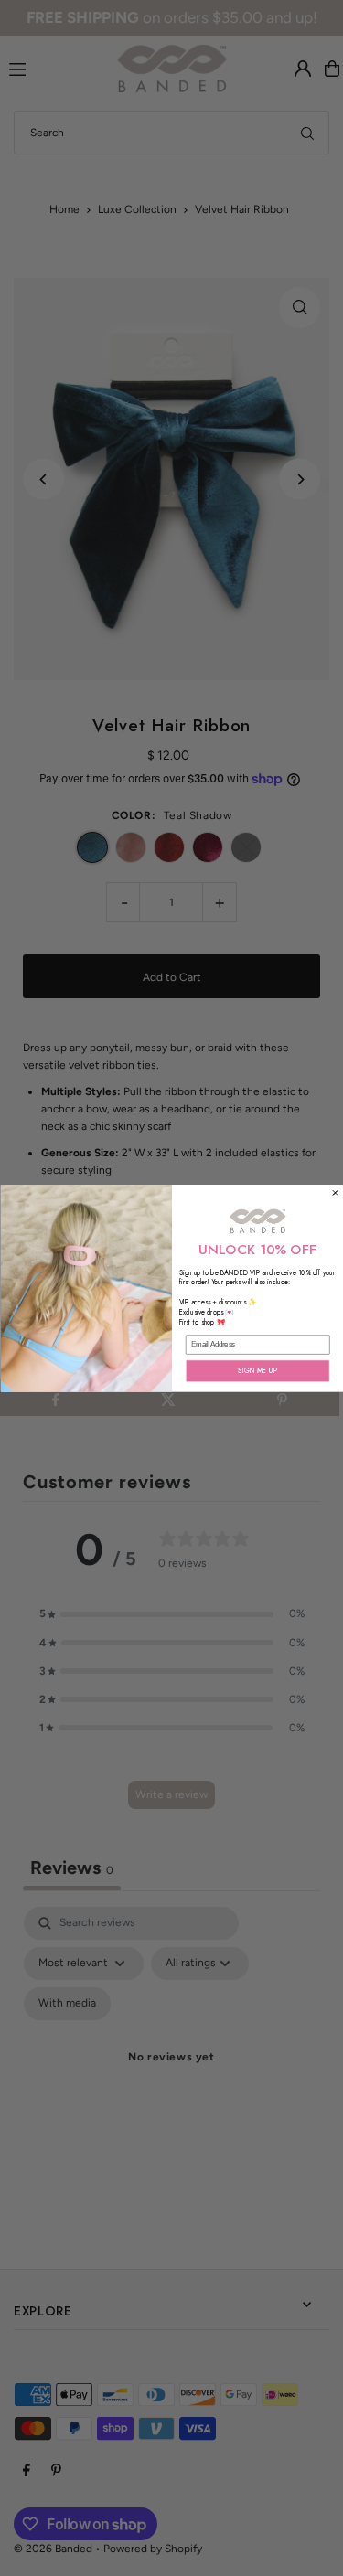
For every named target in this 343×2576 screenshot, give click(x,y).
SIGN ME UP (258, 1371)
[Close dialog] (335, 1193)
